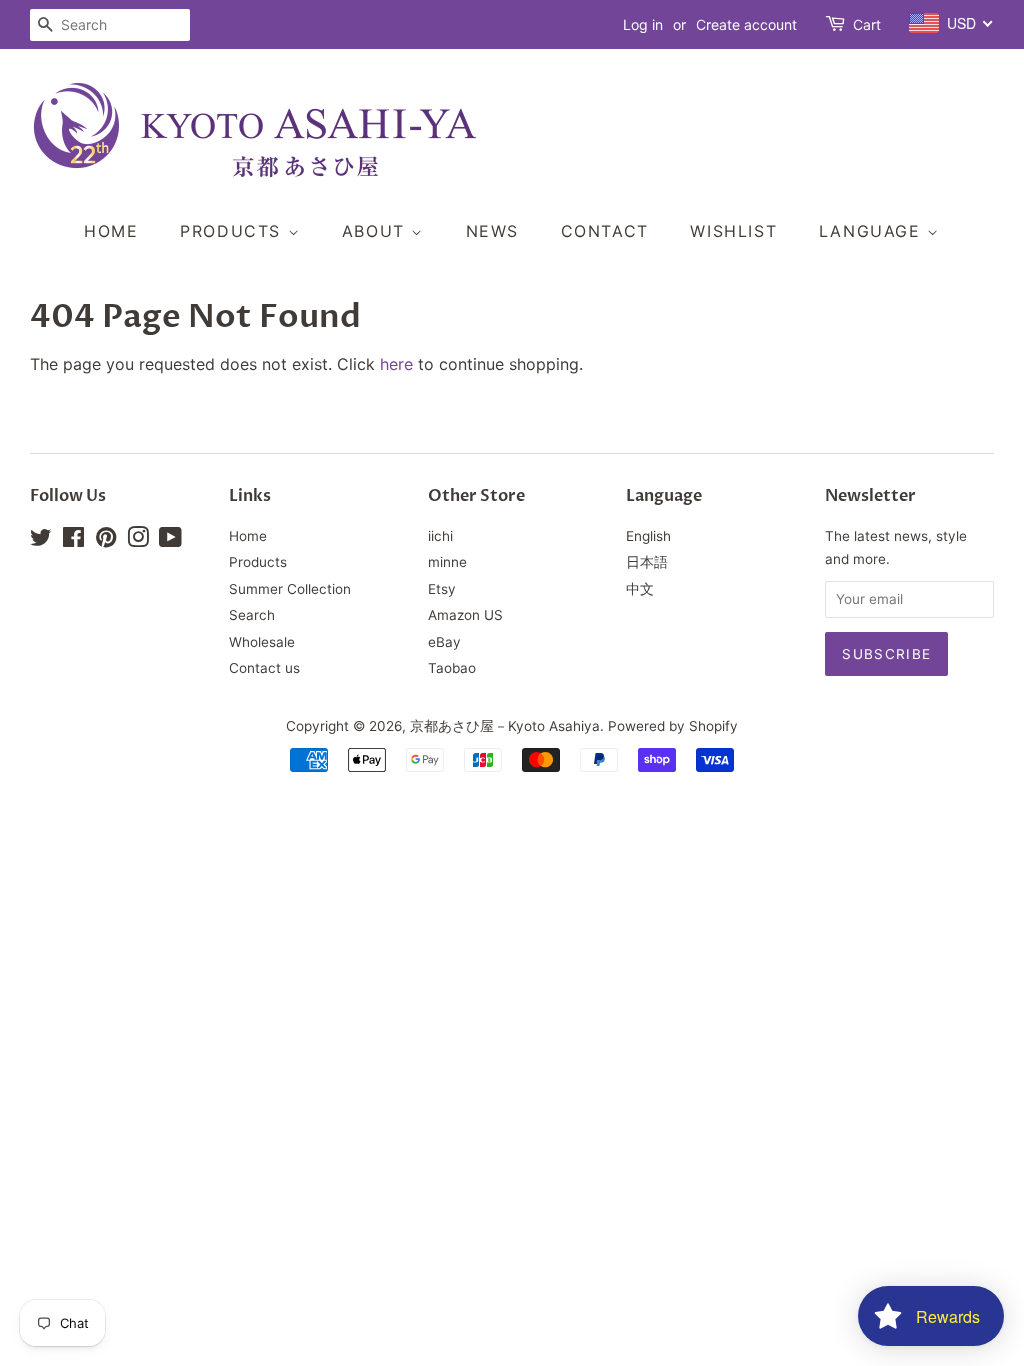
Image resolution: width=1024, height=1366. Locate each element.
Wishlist (733, 231)
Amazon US (465, 615)
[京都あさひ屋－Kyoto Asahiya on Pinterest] (106, 541)
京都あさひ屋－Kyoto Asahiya (505, 726)
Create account (746, 24)
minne (447, 562)
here (396, 364)
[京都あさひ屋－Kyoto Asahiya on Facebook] (73, 541)
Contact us (264, 668)
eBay (444, 642)
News (492, 231)
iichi (440, 536)
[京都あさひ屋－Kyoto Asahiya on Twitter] (41, 541)
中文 (640, 589)
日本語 (647, 562)
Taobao (452, 668)
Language (873, 231)
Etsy (442, 589)
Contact (605, 231)
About (377, 231)
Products (233, 231)
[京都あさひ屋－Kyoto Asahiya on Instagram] (138, 541)
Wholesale (262, 642)
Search (252, 615)
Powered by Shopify (673, 726)
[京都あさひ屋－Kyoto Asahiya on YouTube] (170, 541)
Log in (643, 24)
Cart (867, 24)
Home (111, 231)
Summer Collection (290, 589)
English (648, 536)
